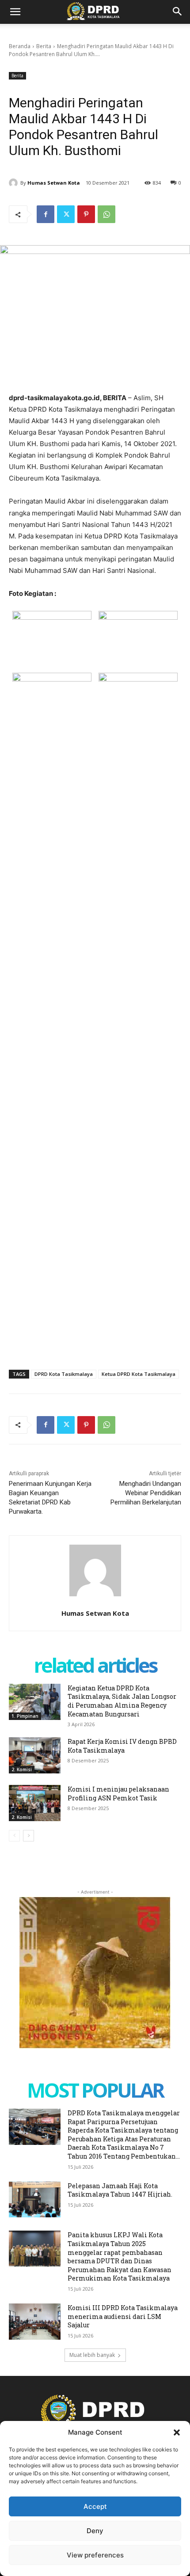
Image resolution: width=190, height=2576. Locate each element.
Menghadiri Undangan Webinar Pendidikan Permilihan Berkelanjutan (146, 1493)
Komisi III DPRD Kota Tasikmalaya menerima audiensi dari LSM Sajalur (123, 2316)
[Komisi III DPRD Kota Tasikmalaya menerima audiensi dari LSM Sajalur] (35, 2322)
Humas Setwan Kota (54, 183)
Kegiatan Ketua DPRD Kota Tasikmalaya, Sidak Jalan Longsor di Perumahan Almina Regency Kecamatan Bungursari (122, 1701)
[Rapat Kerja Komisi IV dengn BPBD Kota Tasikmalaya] (35, 1755)
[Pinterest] (86, 214)
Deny (95, 2531)
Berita (44, 46)
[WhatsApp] (106, 214)
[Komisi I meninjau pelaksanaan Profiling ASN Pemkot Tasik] (35, 1803)
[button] (177, 2432)
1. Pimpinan (25, 1716)
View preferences (95, 2555)
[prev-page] (14, 1836)
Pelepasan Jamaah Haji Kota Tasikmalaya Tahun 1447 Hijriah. (120, 2190)
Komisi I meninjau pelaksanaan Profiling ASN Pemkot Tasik (118, 1794)
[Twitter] (66, 214)
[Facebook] (46, 214)
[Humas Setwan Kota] (15, 183)
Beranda (20, 46)
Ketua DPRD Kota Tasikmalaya (139, 1374)
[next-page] (28, 1836)
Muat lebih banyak (92, 2355)
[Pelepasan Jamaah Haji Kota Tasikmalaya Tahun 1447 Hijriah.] (35, 2200)
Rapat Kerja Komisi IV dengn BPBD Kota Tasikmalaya (122, 1746)
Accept (95, 2506)
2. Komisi (22, 1769)
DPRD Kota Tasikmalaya (64, 1374)
